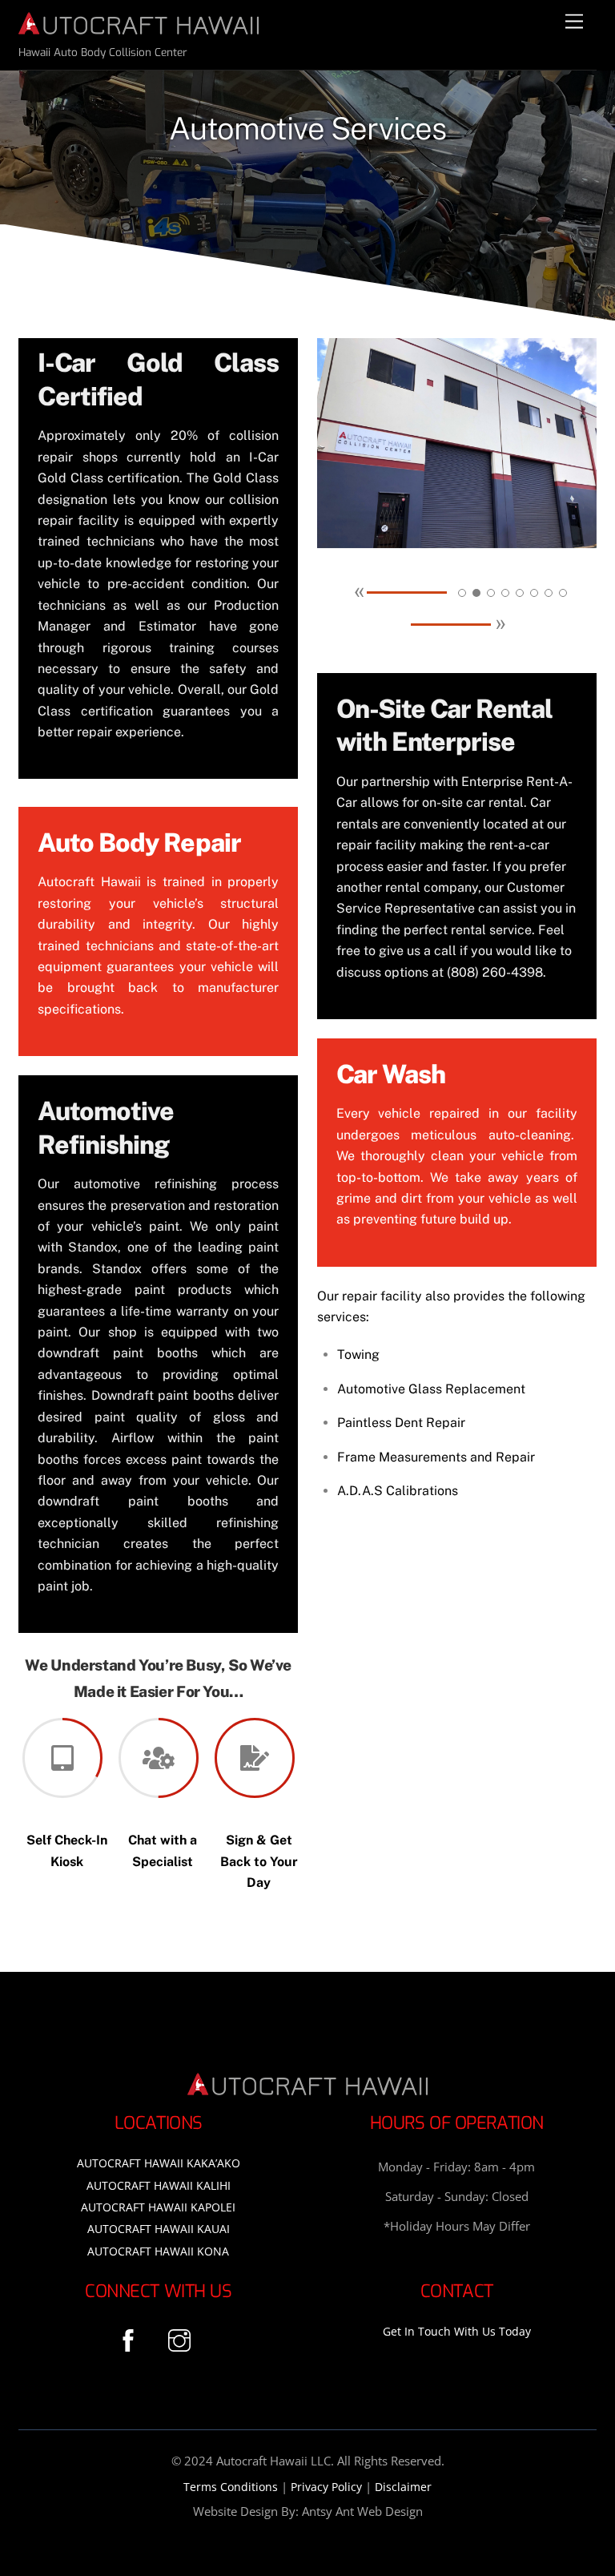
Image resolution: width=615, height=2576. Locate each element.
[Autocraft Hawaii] (139, 28)
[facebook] (131, 2338)
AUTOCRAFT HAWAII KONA (158, 2251)
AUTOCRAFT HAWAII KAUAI (159, 2229)
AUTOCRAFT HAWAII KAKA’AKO (159, 2163)
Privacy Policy (326, 2487)
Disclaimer (403, 2487)
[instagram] (182, 2338)
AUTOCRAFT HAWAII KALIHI (159, 2185)
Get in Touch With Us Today (457, 2331)
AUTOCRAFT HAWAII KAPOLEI (158, 2207)
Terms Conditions (231, 2487)
